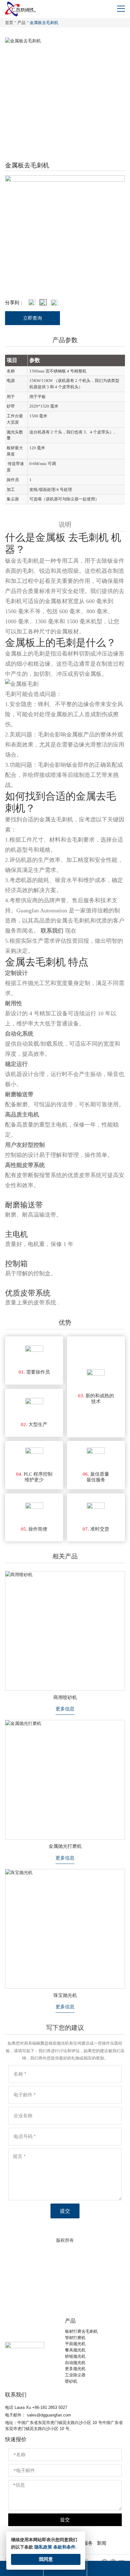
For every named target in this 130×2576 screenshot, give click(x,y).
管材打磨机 (75, 2338)
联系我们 (52, 931)
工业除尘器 (75, 2375)
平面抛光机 (75, 2344)
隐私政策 (43, 2547)
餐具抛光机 (75, 2350)
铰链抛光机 (75, 2356)
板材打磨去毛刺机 (81, 2331)
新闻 (102, 2543)
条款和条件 (64, 2547)
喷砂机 (71, 2381)
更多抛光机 (75, 2369)
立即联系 (65, 2292)
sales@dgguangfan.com (49, 2415)
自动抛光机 (75, 2363)
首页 (9, 23)
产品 (21, 23)
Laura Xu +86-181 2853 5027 (41, 2407)
